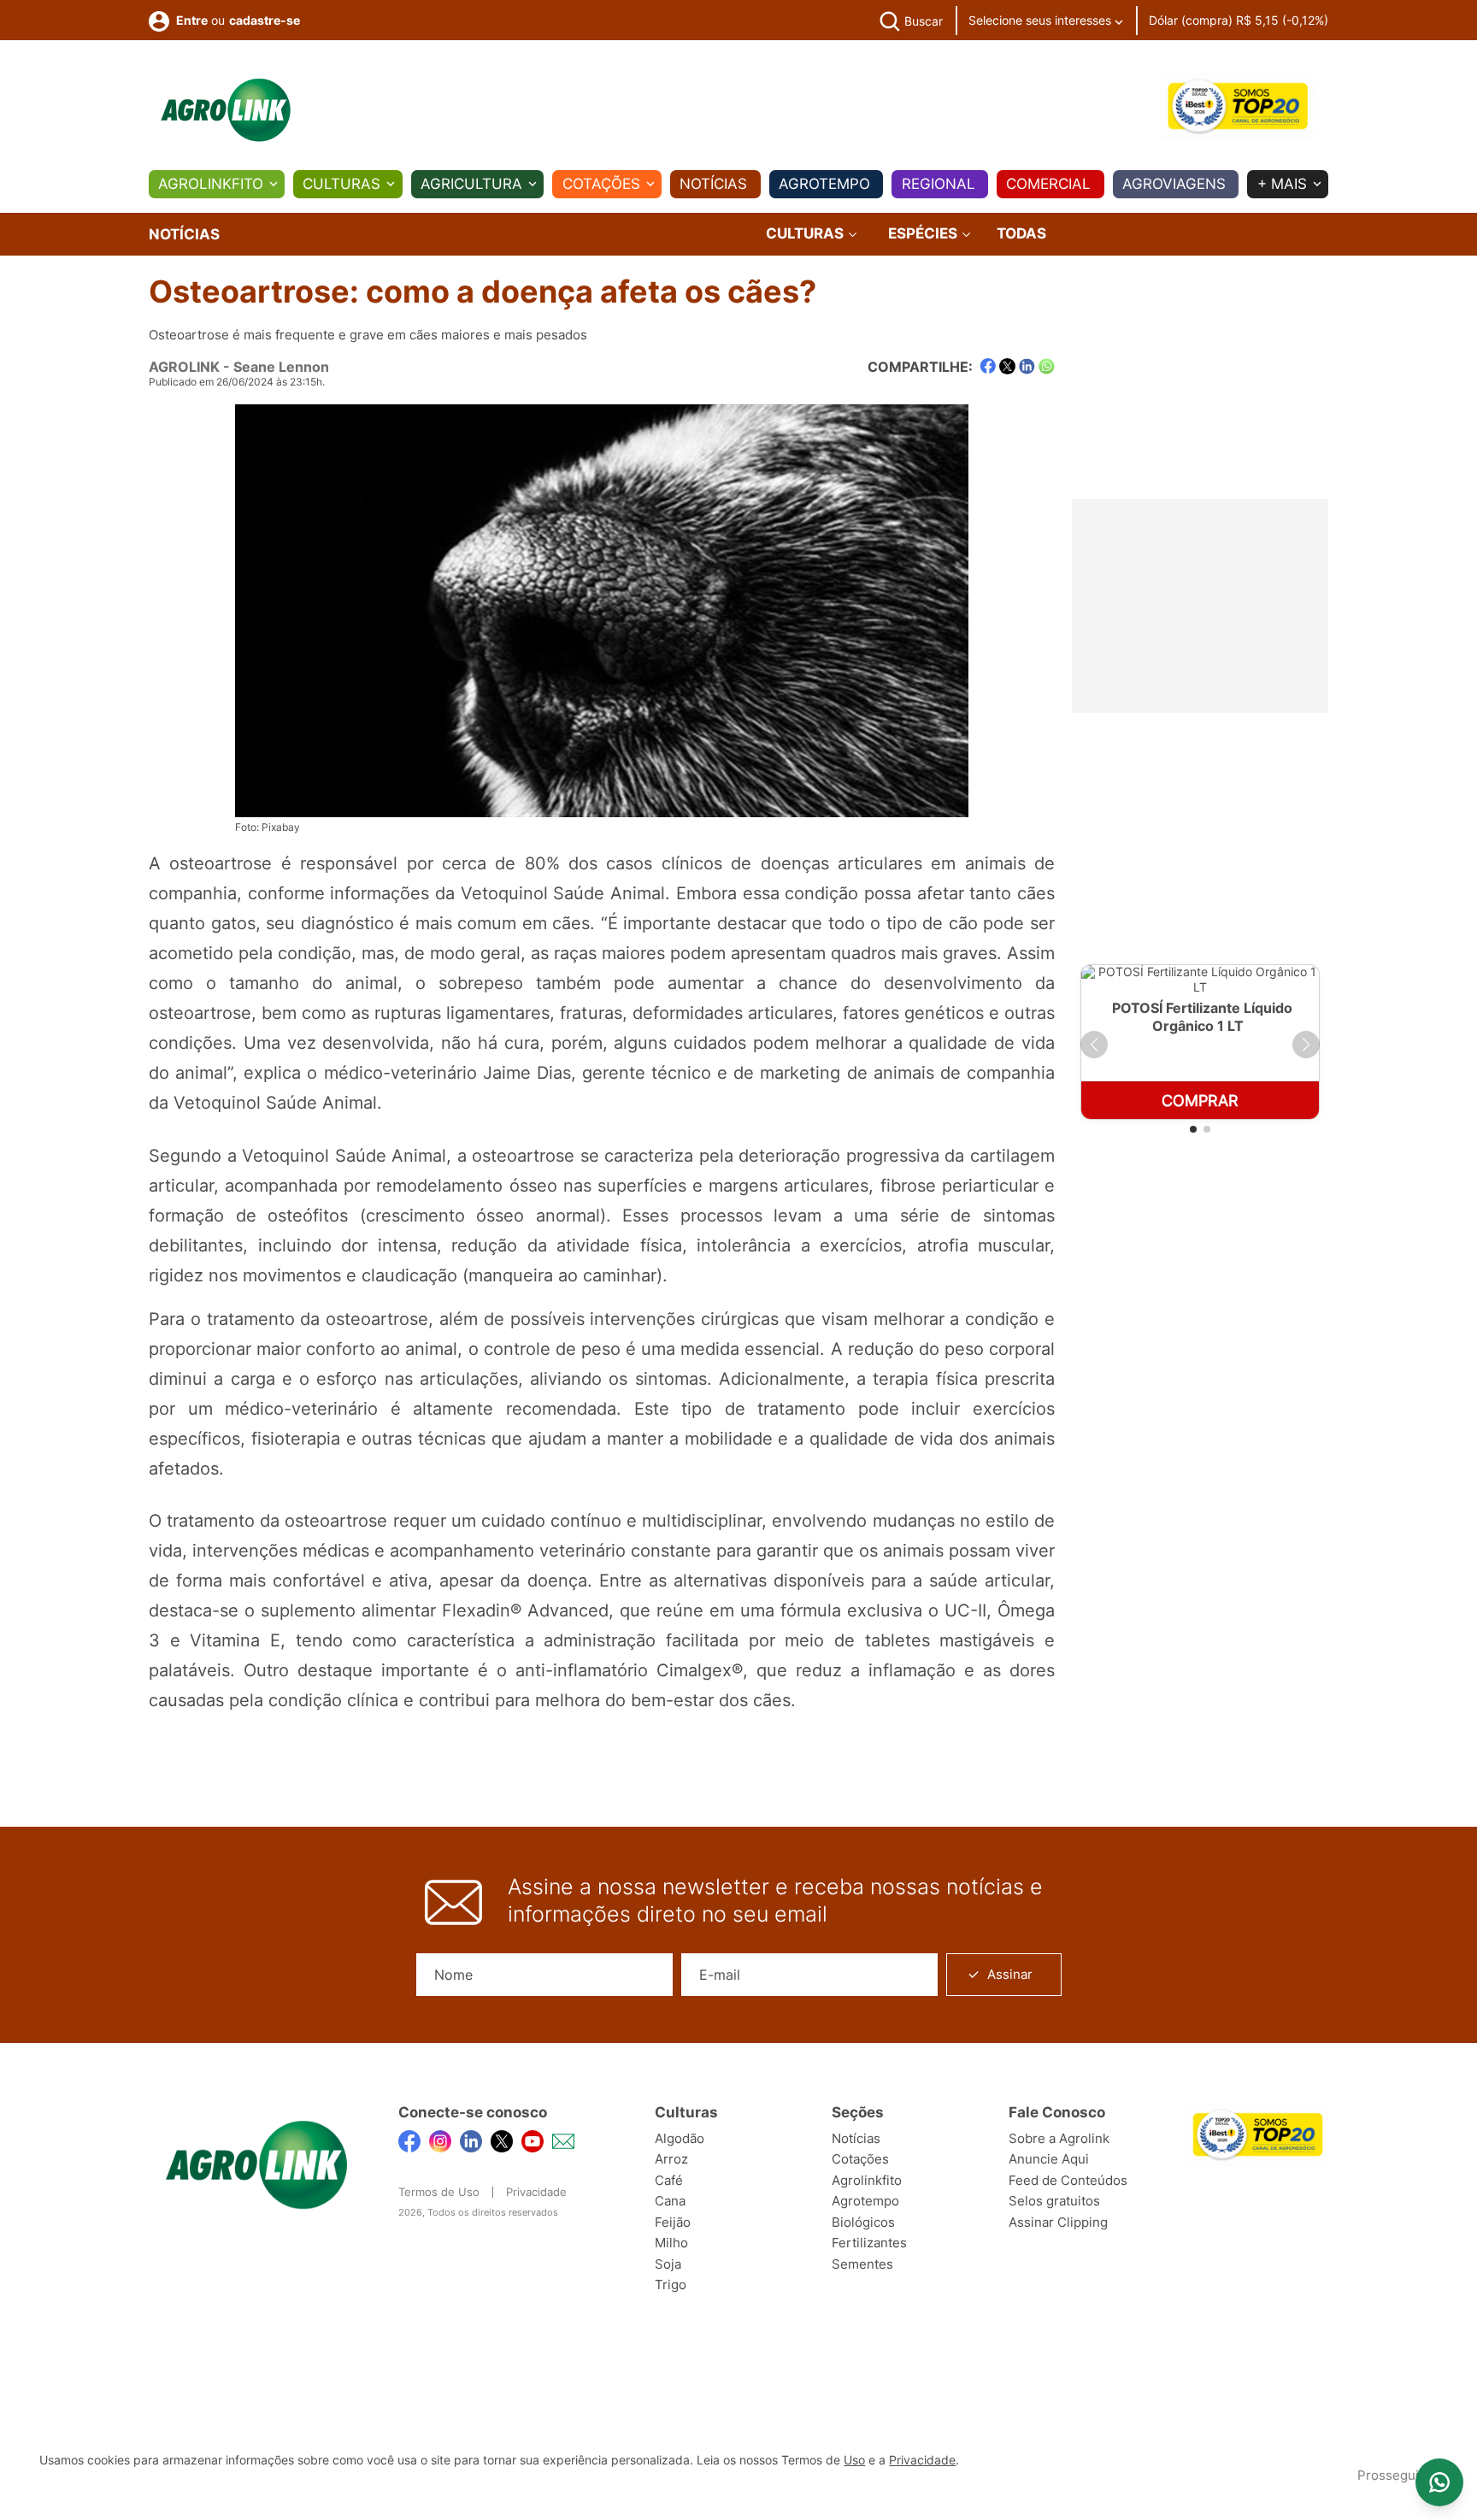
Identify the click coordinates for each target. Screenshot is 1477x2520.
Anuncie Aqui (1049, 2159)
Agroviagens (1174, 184)
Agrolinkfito (211, 184)
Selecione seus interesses (1042, 20)
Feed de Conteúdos (1068, 2180)
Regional (939, 184)
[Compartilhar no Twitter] (1007, 366)
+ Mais (1282, 184)
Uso (854, 2460)
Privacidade (536, 2192)
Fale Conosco (1057, 2112)
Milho (671, 2243)
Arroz (671, 2159)
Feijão (673, 2222)
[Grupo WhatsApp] (1439, 2482)
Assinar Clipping (1058, 2222)
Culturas (341, 184)
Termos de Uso (439, 2192)
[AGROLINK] (226, 110)
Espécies (924, 234)
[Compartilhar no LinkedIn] (1027, 367)
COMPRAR (1200, 1101)
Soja (668, 2264)
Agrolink (184, 367)
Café (669, 2180)
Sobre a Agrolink (1059, 2138)
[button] (1094, 1045)
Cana (670, 2201)
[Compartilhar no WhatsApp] (1047, 366)
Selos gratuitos (1054, 2201)
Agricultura (471, 184)
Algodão (680, 2138)
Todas (1021, 233)
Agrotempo (824, 184)
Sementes (862, 2264)
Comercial (1048, 184)
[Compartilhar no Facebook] (988, 366)
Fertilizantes (869, 2243)
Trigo (671, 2284)
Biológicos (863, 2222)
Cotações (601, 184)
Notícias (713, 184)
